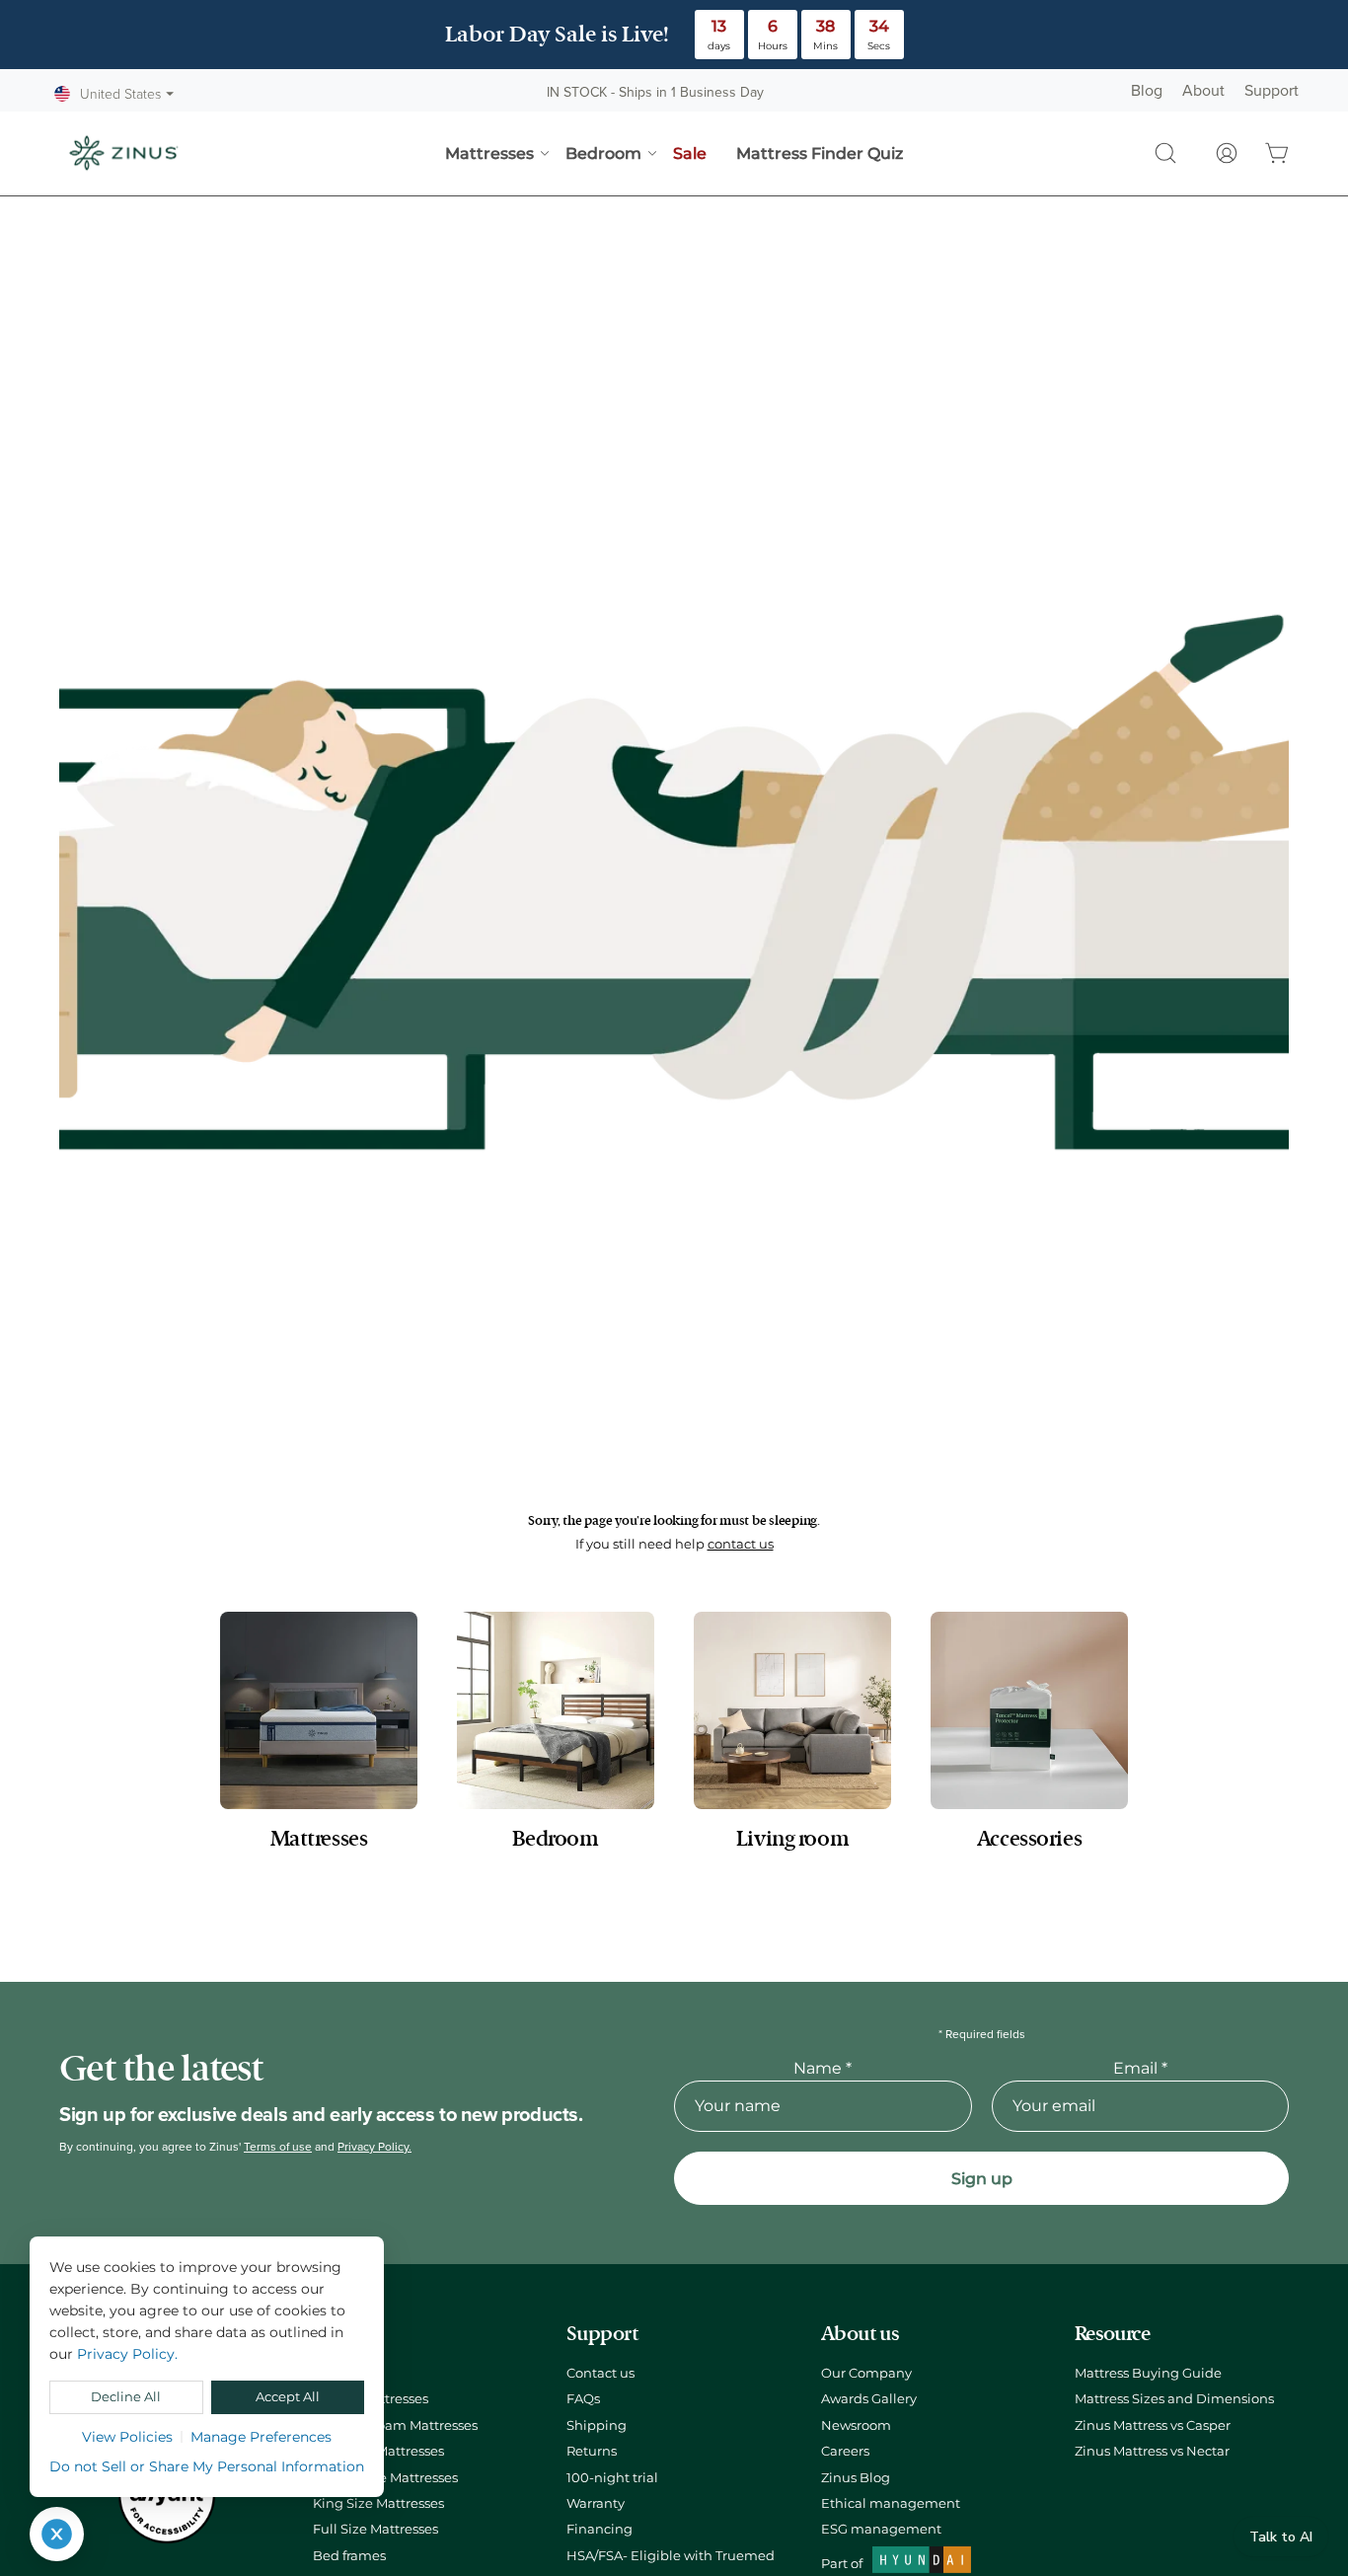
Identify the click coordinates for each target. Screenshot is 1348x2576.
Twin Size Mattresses (378, 2451)
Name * (823, 2068)
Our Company (866, 2373)
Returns (592, 2451)
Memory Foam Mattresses (395, 2425)
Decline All (126, 2397)
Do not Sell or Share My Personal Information (207, 2466)
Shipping (597, 2425)
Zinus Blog (856, 2478)
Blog (1147, 91)
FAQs (583, 2399)
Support (1272, 91)
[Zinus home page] (123, 153)
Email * (1140, 2068)
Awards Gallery (869, 2399)
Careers (845, 2451)
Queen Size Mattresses (385, 2478)
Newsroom (856, 2425)
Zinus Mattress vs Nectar (1152, 2451)
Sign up (982, 2179)
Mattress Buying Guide (1148, 2373)
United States (127, 94)
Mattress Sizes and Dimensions (1174, 2399)
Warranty (596, 2503)
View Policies (127, 2437)
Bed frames (349, 2556)
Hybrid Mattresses (371, 2399)
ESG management (881, 2529)
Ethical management (891, 2503)
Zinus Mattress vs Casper (1153, 2425)
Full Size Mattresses (375, 2529)
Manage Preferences (261, 2437)
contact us (741, 1544)
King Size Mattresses (378, 2503)
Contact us (600, 2373)
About (1203, 91)
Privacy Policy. (374, 2147)
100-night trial (612, 2478)
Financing (599, 2529)
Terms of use (278, 2147)
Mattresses (347, 2373)
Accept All (288, 2397)
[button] (1165, 153)
